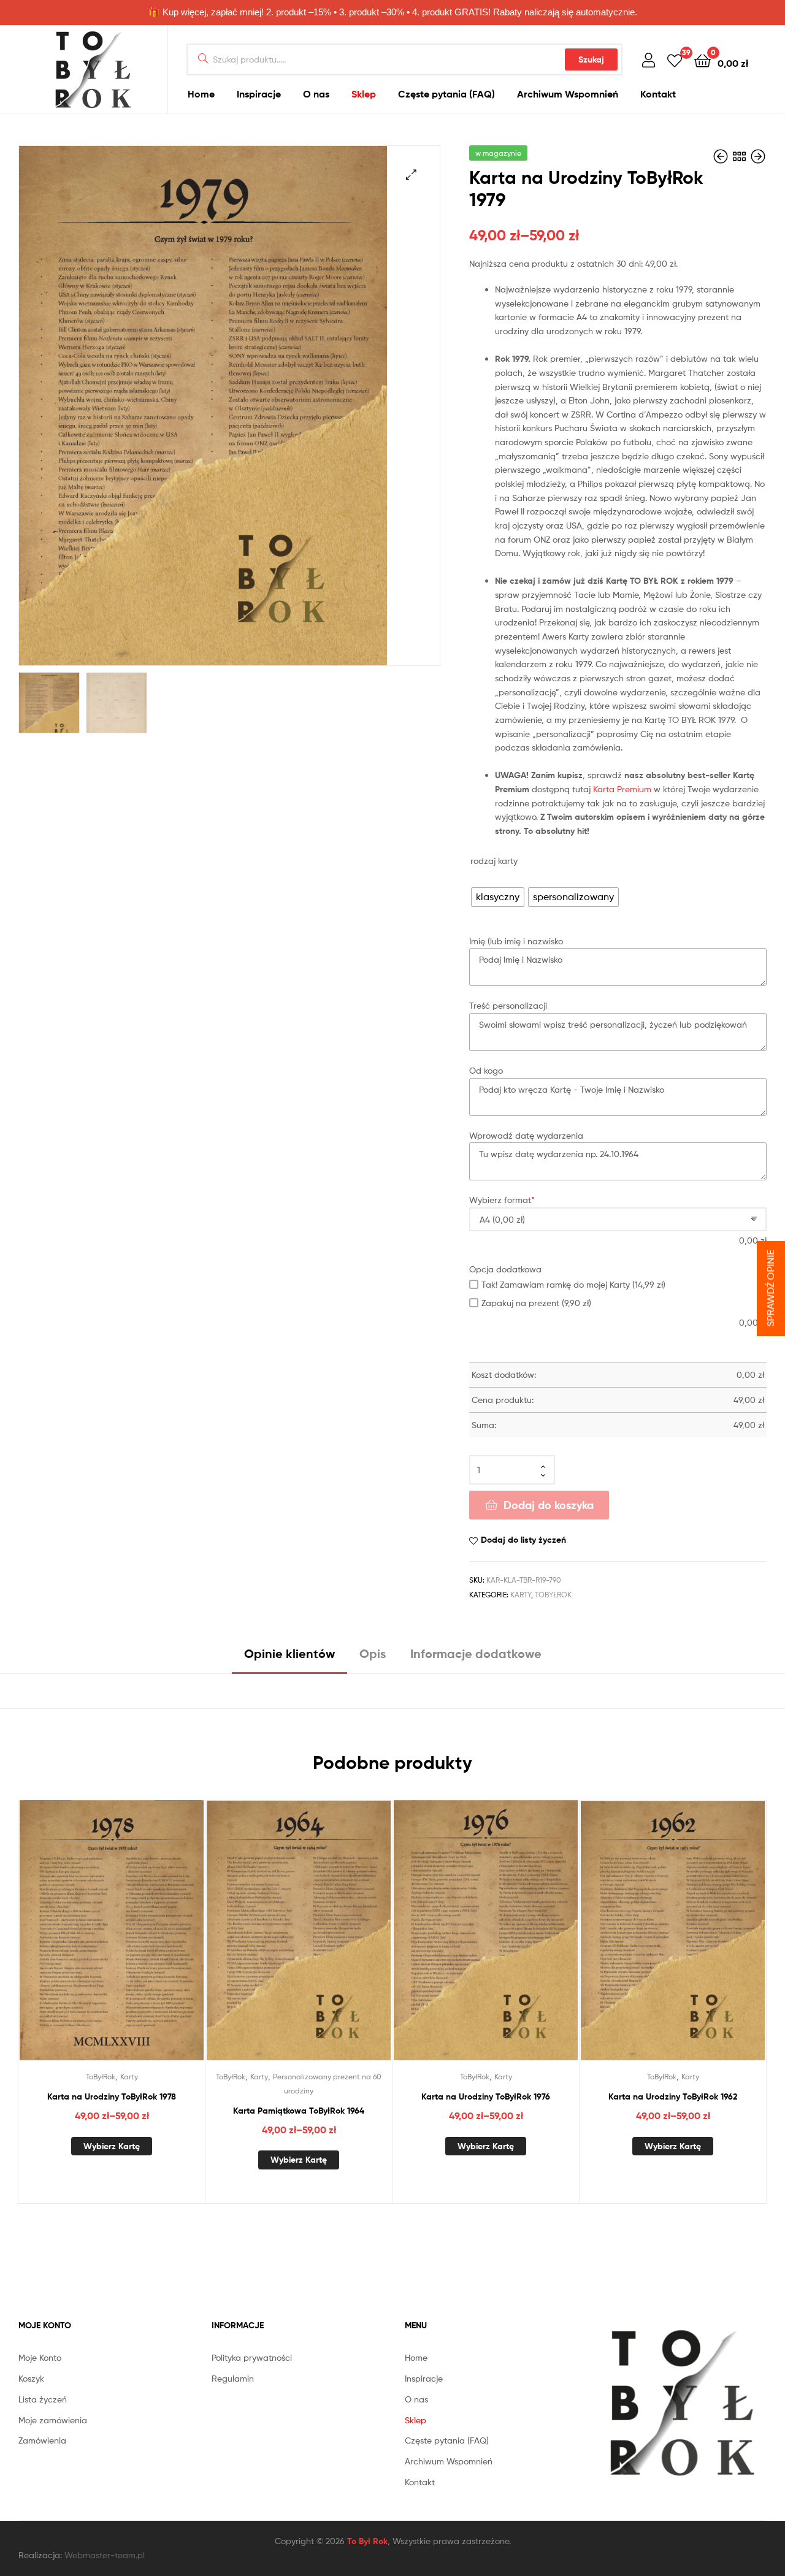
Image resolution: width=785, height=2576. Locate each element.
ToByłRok (553, 1595)
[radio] (498, 897)
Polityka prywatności (252, 2357)
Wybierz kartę (112, 2146)
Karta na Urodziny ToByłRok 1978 (112, 2096)
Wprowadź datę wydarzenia (526, 1135)
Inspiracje (259, 94)
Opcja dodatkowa (505, 1269)
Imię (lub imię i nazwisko (516, 941)
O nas (316, 94)
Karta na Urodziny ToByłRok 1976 (486, 2096)
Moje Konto (40, 2357)
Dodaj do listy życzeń (523, 1540)
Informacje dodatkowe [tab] (476, 1653)
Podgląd (126, 1943)
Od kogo (486, 1070)
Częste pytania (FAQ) (446, 94)
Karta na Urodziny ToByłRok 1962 (673, 2096)
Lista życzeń (43, 2399)
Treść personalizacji (508, 1005)
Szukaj (591, 59)
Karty (521, 1595)
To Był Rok (367, 2541)
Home (201, 94)
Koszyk (31, 2378)
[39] (675, 60)
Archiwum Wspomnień (568, 94)
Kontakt (658, 94)
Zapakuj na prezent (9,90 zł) (536, 1303)
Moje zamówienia (53, 2420)
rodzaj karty (494, 861)
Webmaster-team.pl (105, 2555)
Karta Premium (622, 789)
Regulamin (233, 2378)
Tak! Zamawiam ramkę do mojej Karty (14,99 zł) (573, 1284)
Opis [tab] (373, 1653)
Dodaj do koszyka (549, 1505)
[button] (411, 174)
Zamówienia (42, 2440)
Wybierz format (502, 1200)
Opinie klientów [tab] (289, 1653)
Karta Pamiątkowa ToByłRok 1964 (299, 2111)
